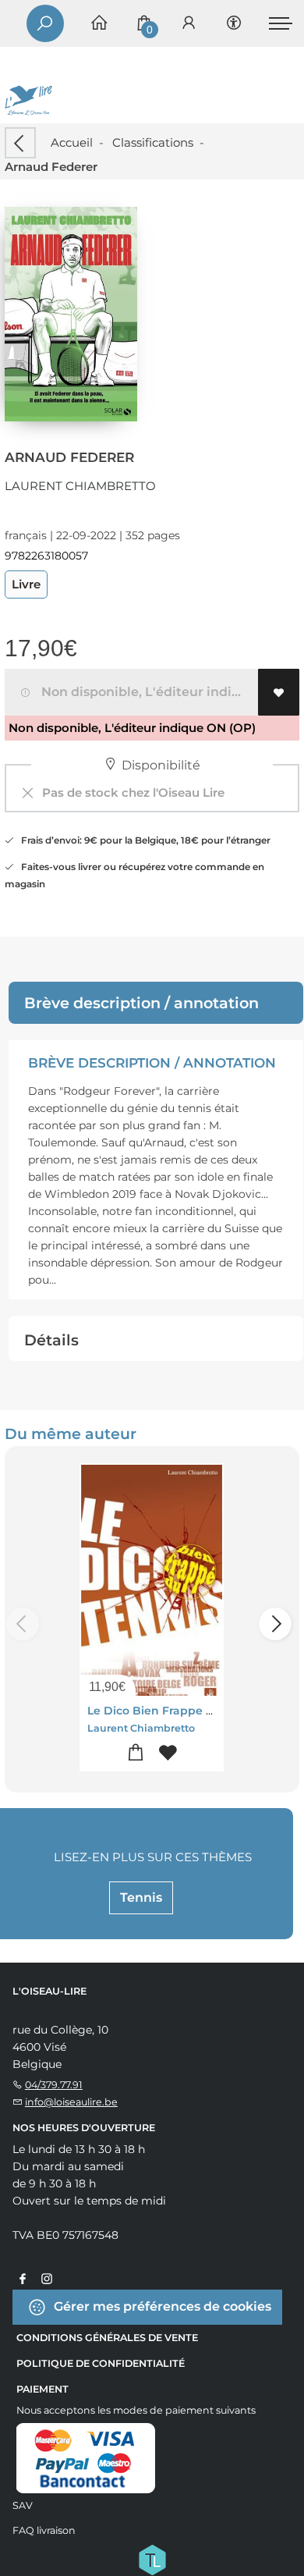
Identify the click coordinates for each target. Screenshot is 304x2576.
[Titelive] (152, 2559)
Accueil (72, 142)
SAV (23, 2505)
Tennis (141, 1897)
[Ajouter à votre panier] (136, 1753)
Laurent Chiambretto (80, 486)
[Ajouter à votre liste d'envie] (279, 692)
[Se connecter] (189, 24)
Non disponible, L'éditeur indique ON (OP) (147, 692)
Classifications (153, 142)
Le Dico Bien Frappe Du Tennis (175, 1711)
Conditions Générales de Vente (107, 2338)
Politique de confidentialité (101, 2363)
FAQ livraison (44, 2530)
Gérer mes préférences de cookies (161, 2306)
